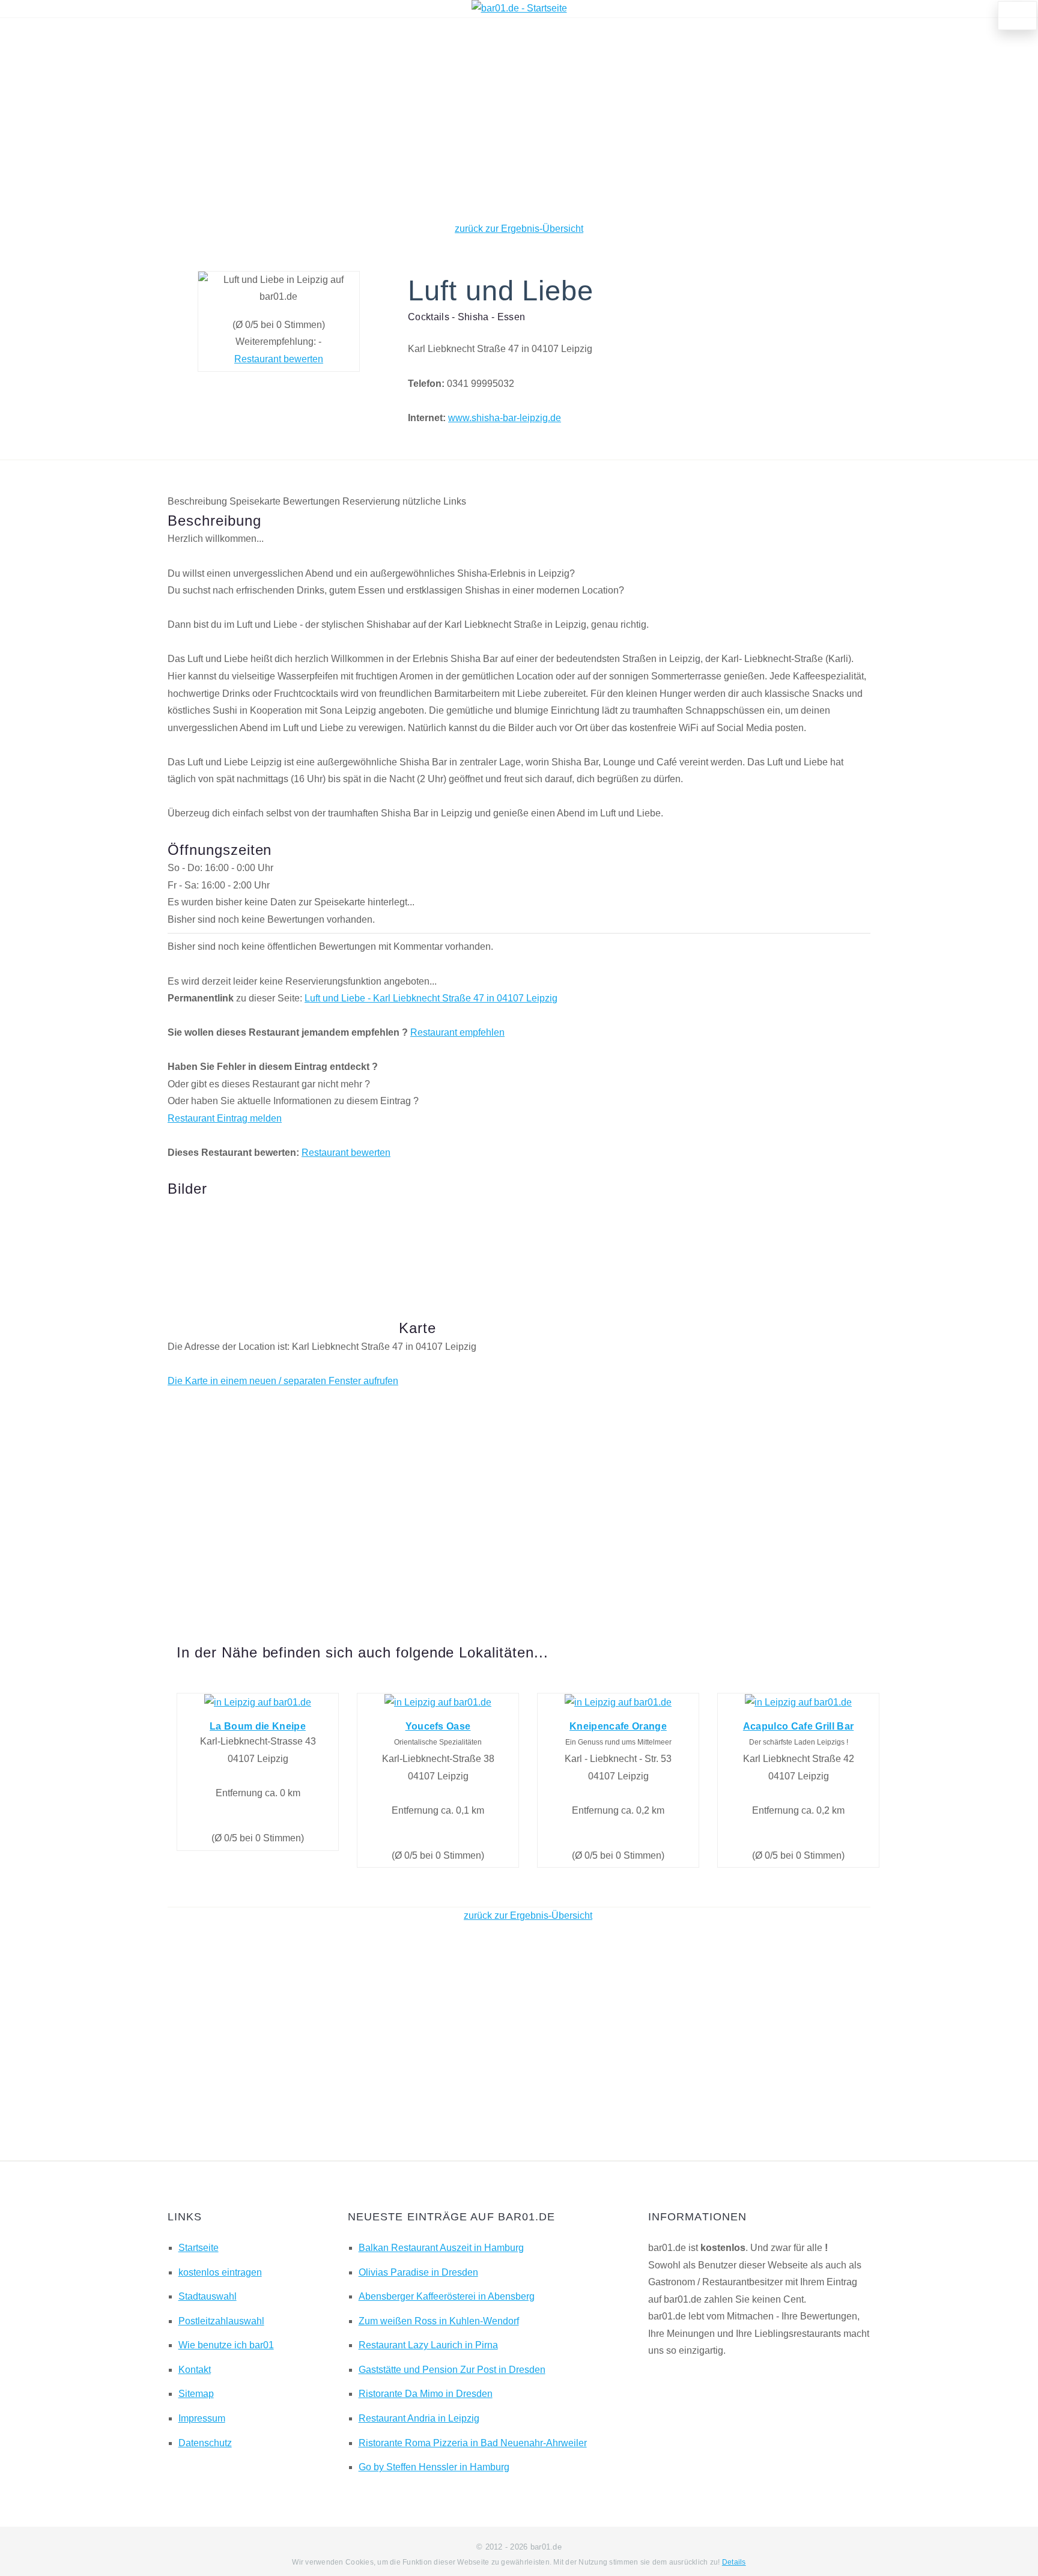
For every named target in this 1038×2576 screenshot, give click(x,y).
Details (734, 2562)
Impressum (202, 2418)
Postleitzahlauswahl (221, 2321)
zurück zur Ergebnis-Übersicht (519, 229)
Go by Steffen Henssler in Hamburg (434, 2467)
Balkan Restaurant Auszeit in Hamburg (441, 2248)
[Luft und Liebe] (219, 1240)
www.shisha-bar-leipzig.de (505, 418)
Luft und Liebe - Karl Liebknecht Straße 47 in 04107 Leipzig (431, 998)
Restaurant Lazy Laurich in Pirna (428, 2345)
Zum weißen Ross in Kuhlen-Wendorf (439, 2321)
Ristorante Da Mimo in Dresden (426, 2394)
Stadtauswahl (208, 2296)
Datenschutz (205, 2443)
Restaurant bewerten (279, 359)
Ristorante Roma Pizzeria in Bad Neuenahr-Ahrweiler (473, 2443)
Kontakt (195, 2370)
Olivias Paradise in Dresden (418, 2272)
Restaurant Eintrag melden (225, 1118)
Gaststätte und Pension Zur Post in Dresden (452, 2370)
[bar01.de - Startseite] (519, 8)
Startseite (199, 2248)
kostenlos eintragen (220, 2272)
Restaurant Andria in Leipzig (419, 2418)
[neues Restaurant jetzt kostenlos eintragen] (1018, 16)
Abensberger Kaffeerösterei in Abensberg (447, 2296)
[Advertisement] (519, 120)
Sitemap (196, 2394)
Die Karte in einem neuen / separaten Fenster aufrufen (283, 1381)
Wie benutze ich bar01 (226, 2345)
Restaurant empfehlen (457, 1032)
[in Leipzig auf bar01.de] (258, 1702)
